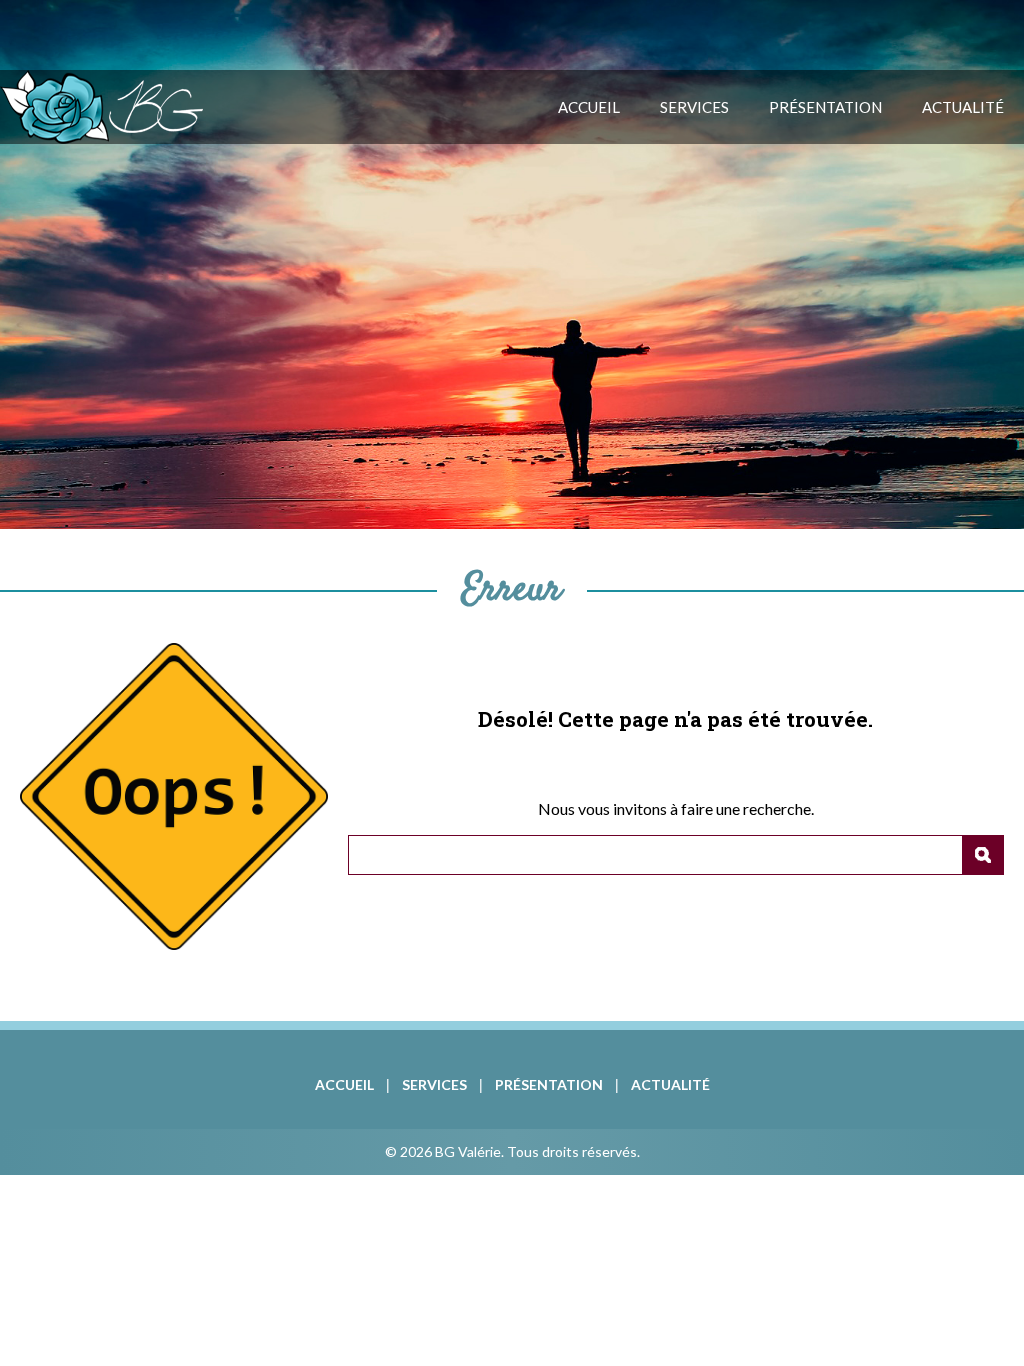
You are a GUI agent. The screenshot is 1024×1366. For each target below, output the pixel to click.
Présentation (825, 107)
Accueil (589, 107)
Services (694, 107)
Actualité (963, 107)
